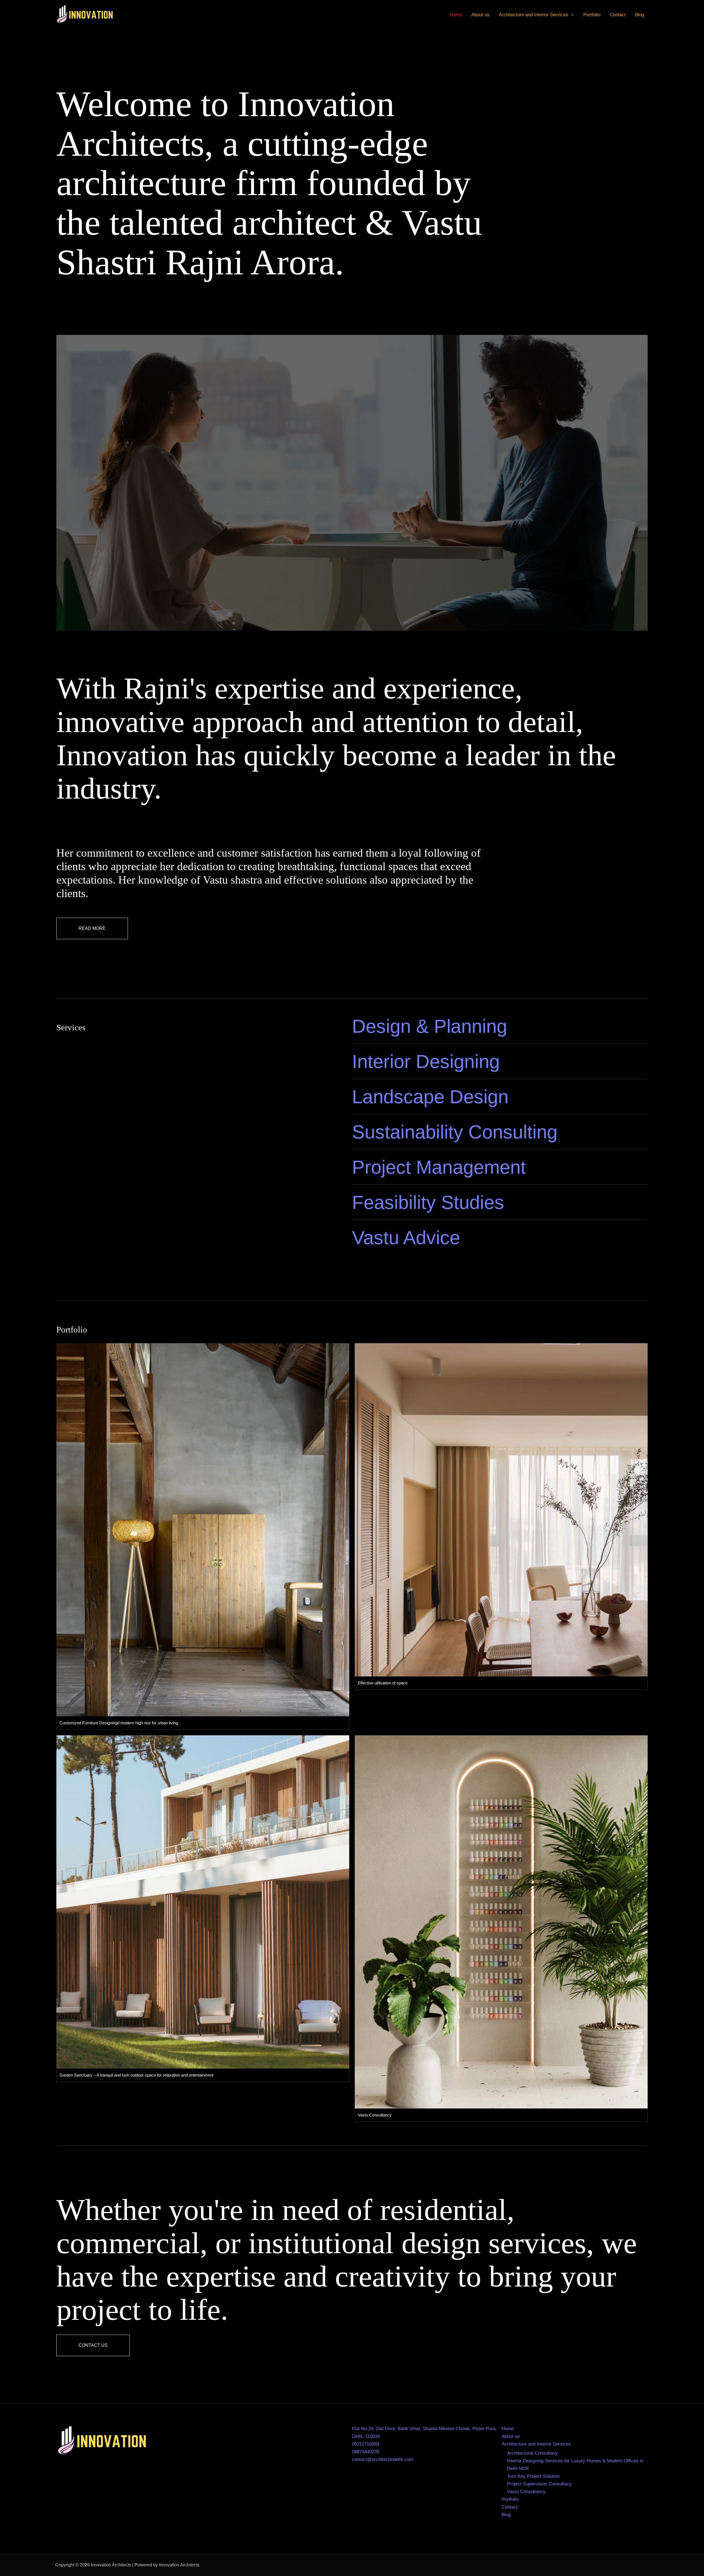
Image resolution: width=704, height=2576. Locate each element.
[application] (571, 15)
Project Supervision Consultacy (539, 2484)
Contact (618, 15)
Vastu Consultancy (526, 2492)
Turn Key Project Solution (533, 2476)
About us (480, 15)
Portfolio (592, 15)
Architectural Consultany (532, 2453)
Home (456, 15)
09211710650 (365, 2444)
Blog (640, 15)
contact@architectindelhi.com (383, 2459)
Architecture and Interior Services (533, 15)
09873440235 (366, 2452)
